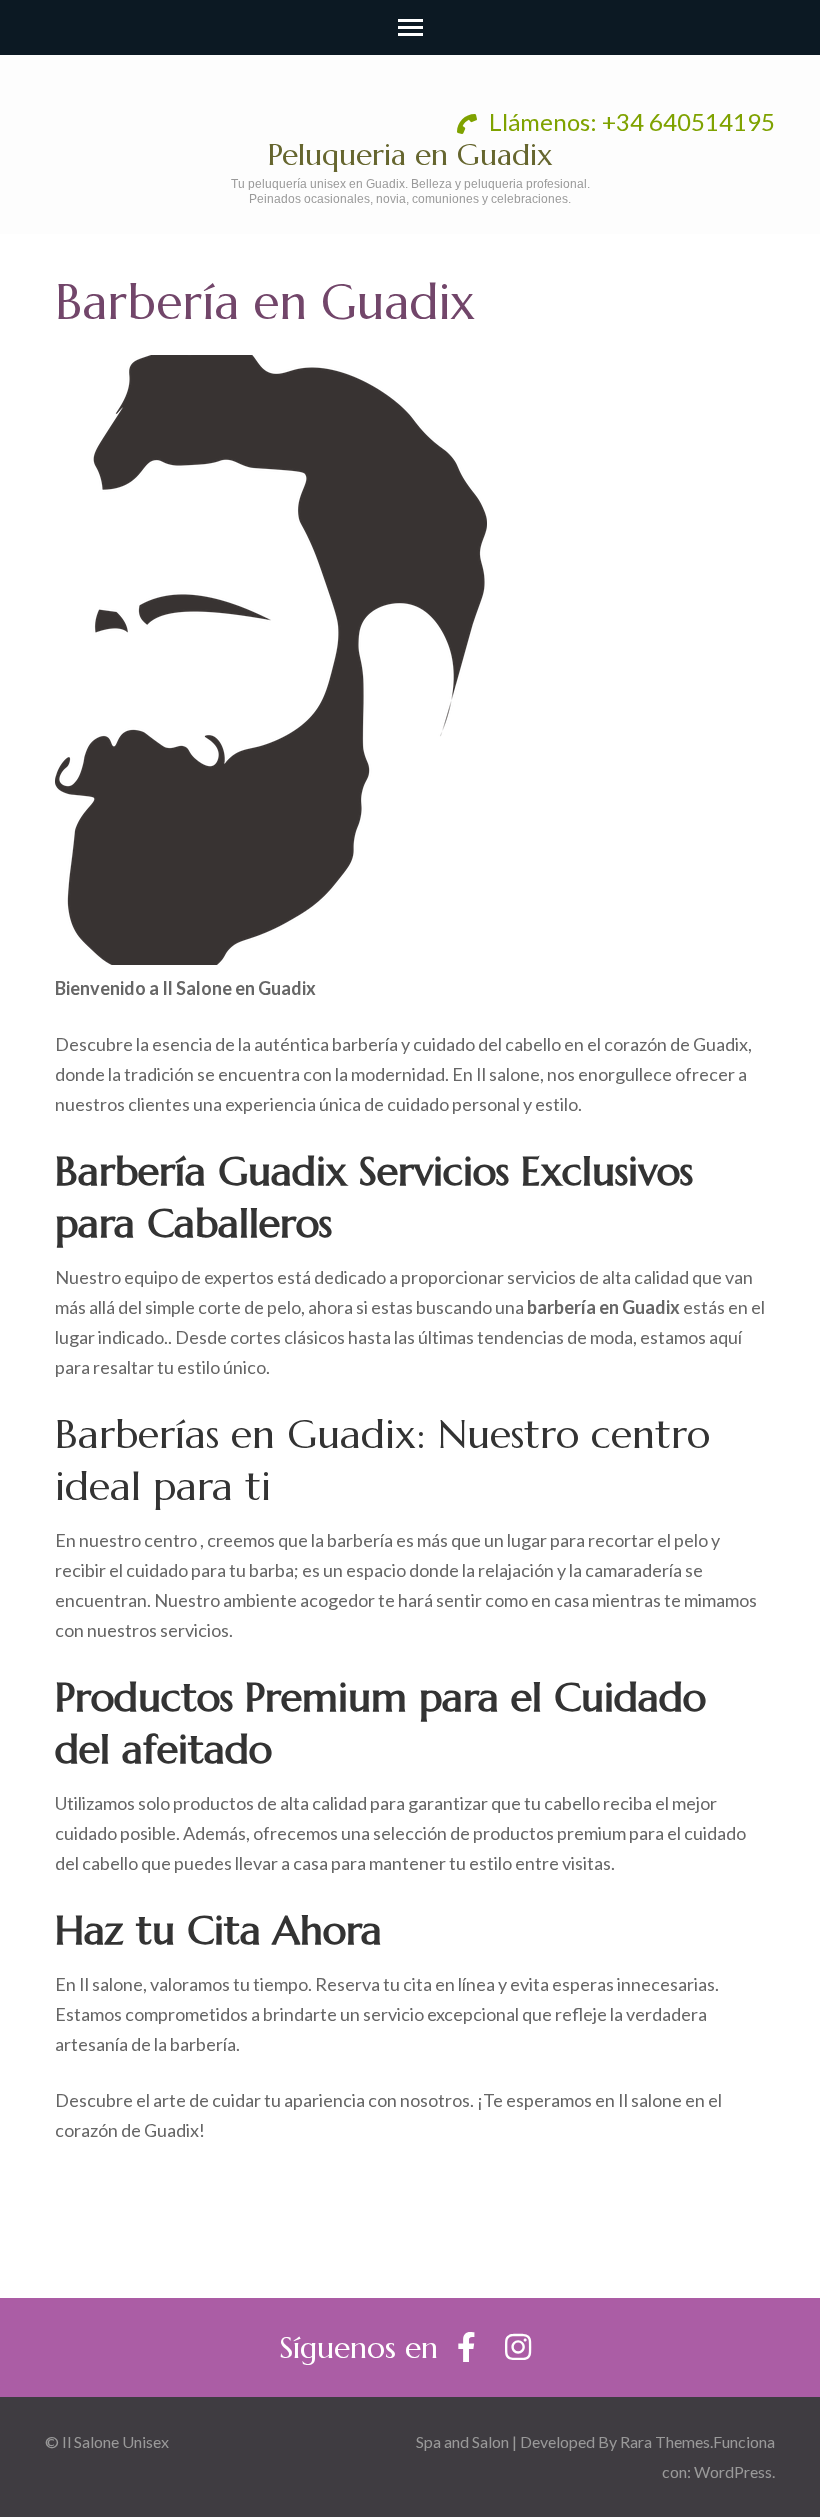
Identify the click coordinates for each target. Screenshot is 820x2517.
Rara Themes (665, 2441)
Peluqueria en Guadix (410, 154)
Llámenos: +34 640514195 (629, 121)
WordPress (733, 2471)
